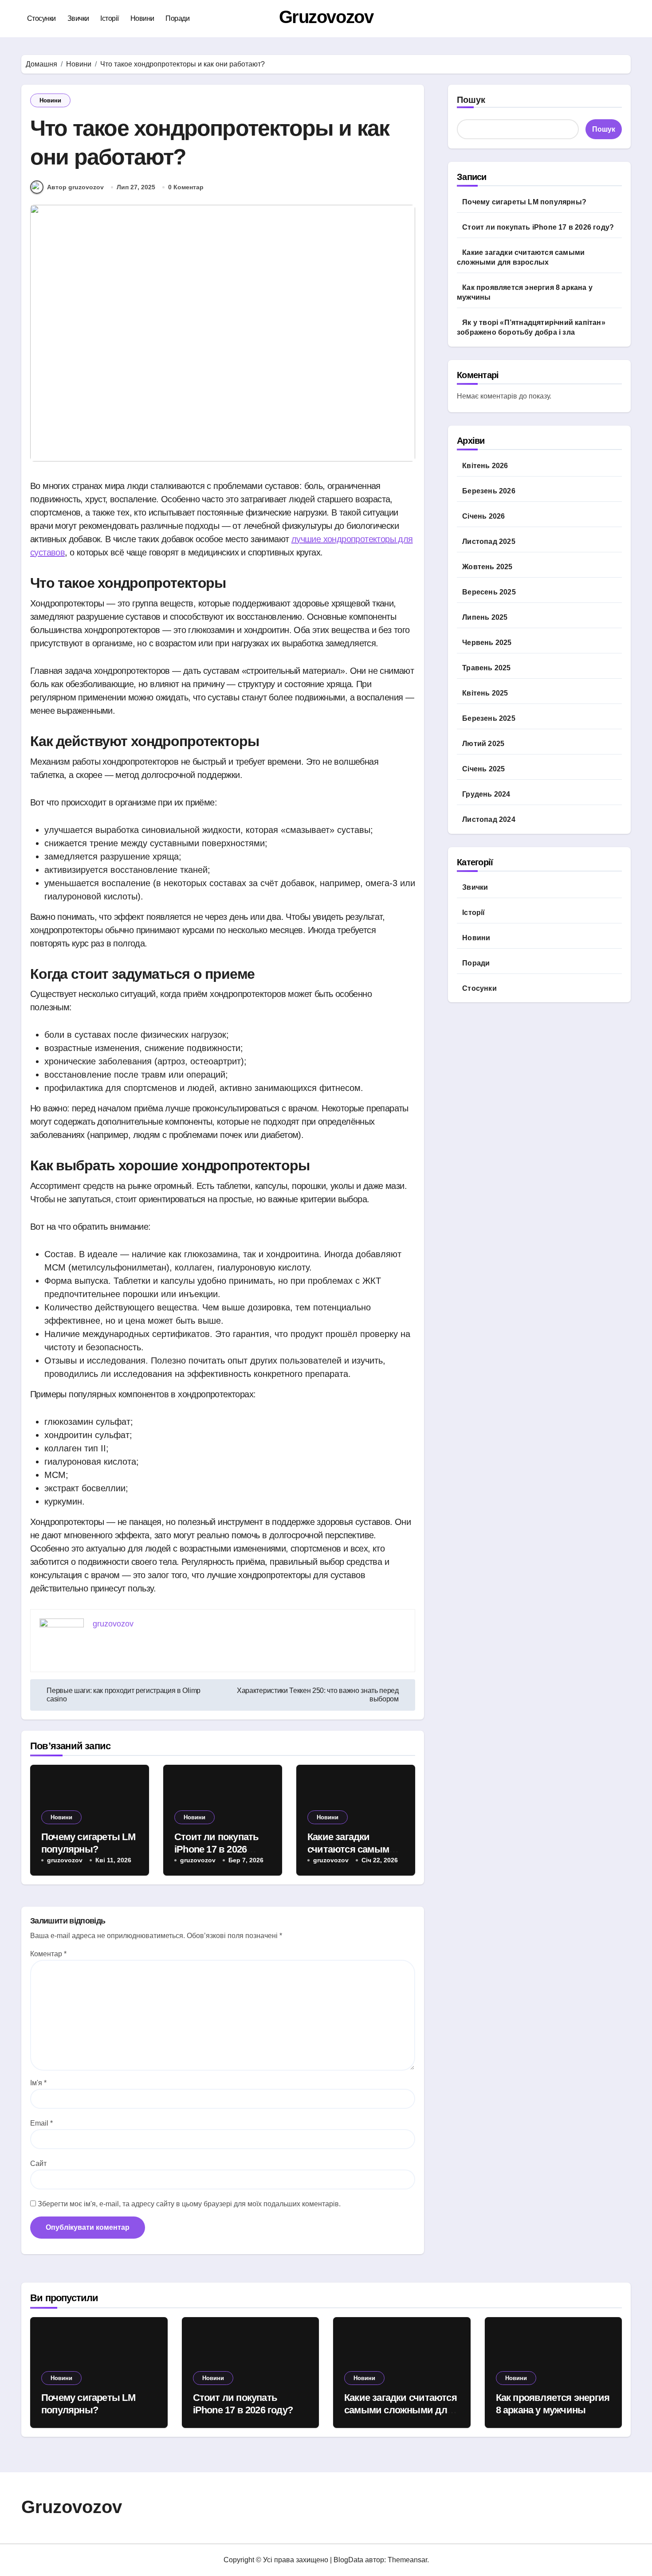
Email (41, 2123)
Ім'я (38, 2083)
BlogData (348, 2560)
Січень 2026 (483, 516)
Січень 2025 (483, 769)
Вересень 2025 (489, 592)
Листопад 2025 (489, 541)
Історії (110, 18)
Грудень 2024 (486, 794)
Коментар (48, 1954)
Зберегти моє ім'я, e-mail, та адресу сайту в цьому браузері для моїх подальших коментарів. (189, 2204)
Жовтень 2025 (487, 567)
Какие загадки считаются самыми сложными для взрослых (401, 2410)
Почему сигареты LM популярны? (524, 202)
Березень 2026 (489, 491)
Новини (142, 18)
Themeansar (407, 2560)
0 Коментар (186, 187)
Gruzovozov (326, 17)
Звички (78, 18)
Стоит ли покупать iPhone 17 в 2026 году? (217, 1849)
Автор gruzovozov (75, 187)
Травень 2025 (486, 668)
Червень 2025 (487, 643)
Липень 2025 (485, 617)
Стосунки (41, 18)
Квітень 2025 (485, 693)
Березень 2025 (489, 718)
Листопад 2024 (489, 819)
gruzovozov (65, 1860)
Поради (177, 18)
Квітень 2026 (485, 466)
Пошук (471, 100)
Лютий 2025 (483, 744)
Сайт (38, 2164)
